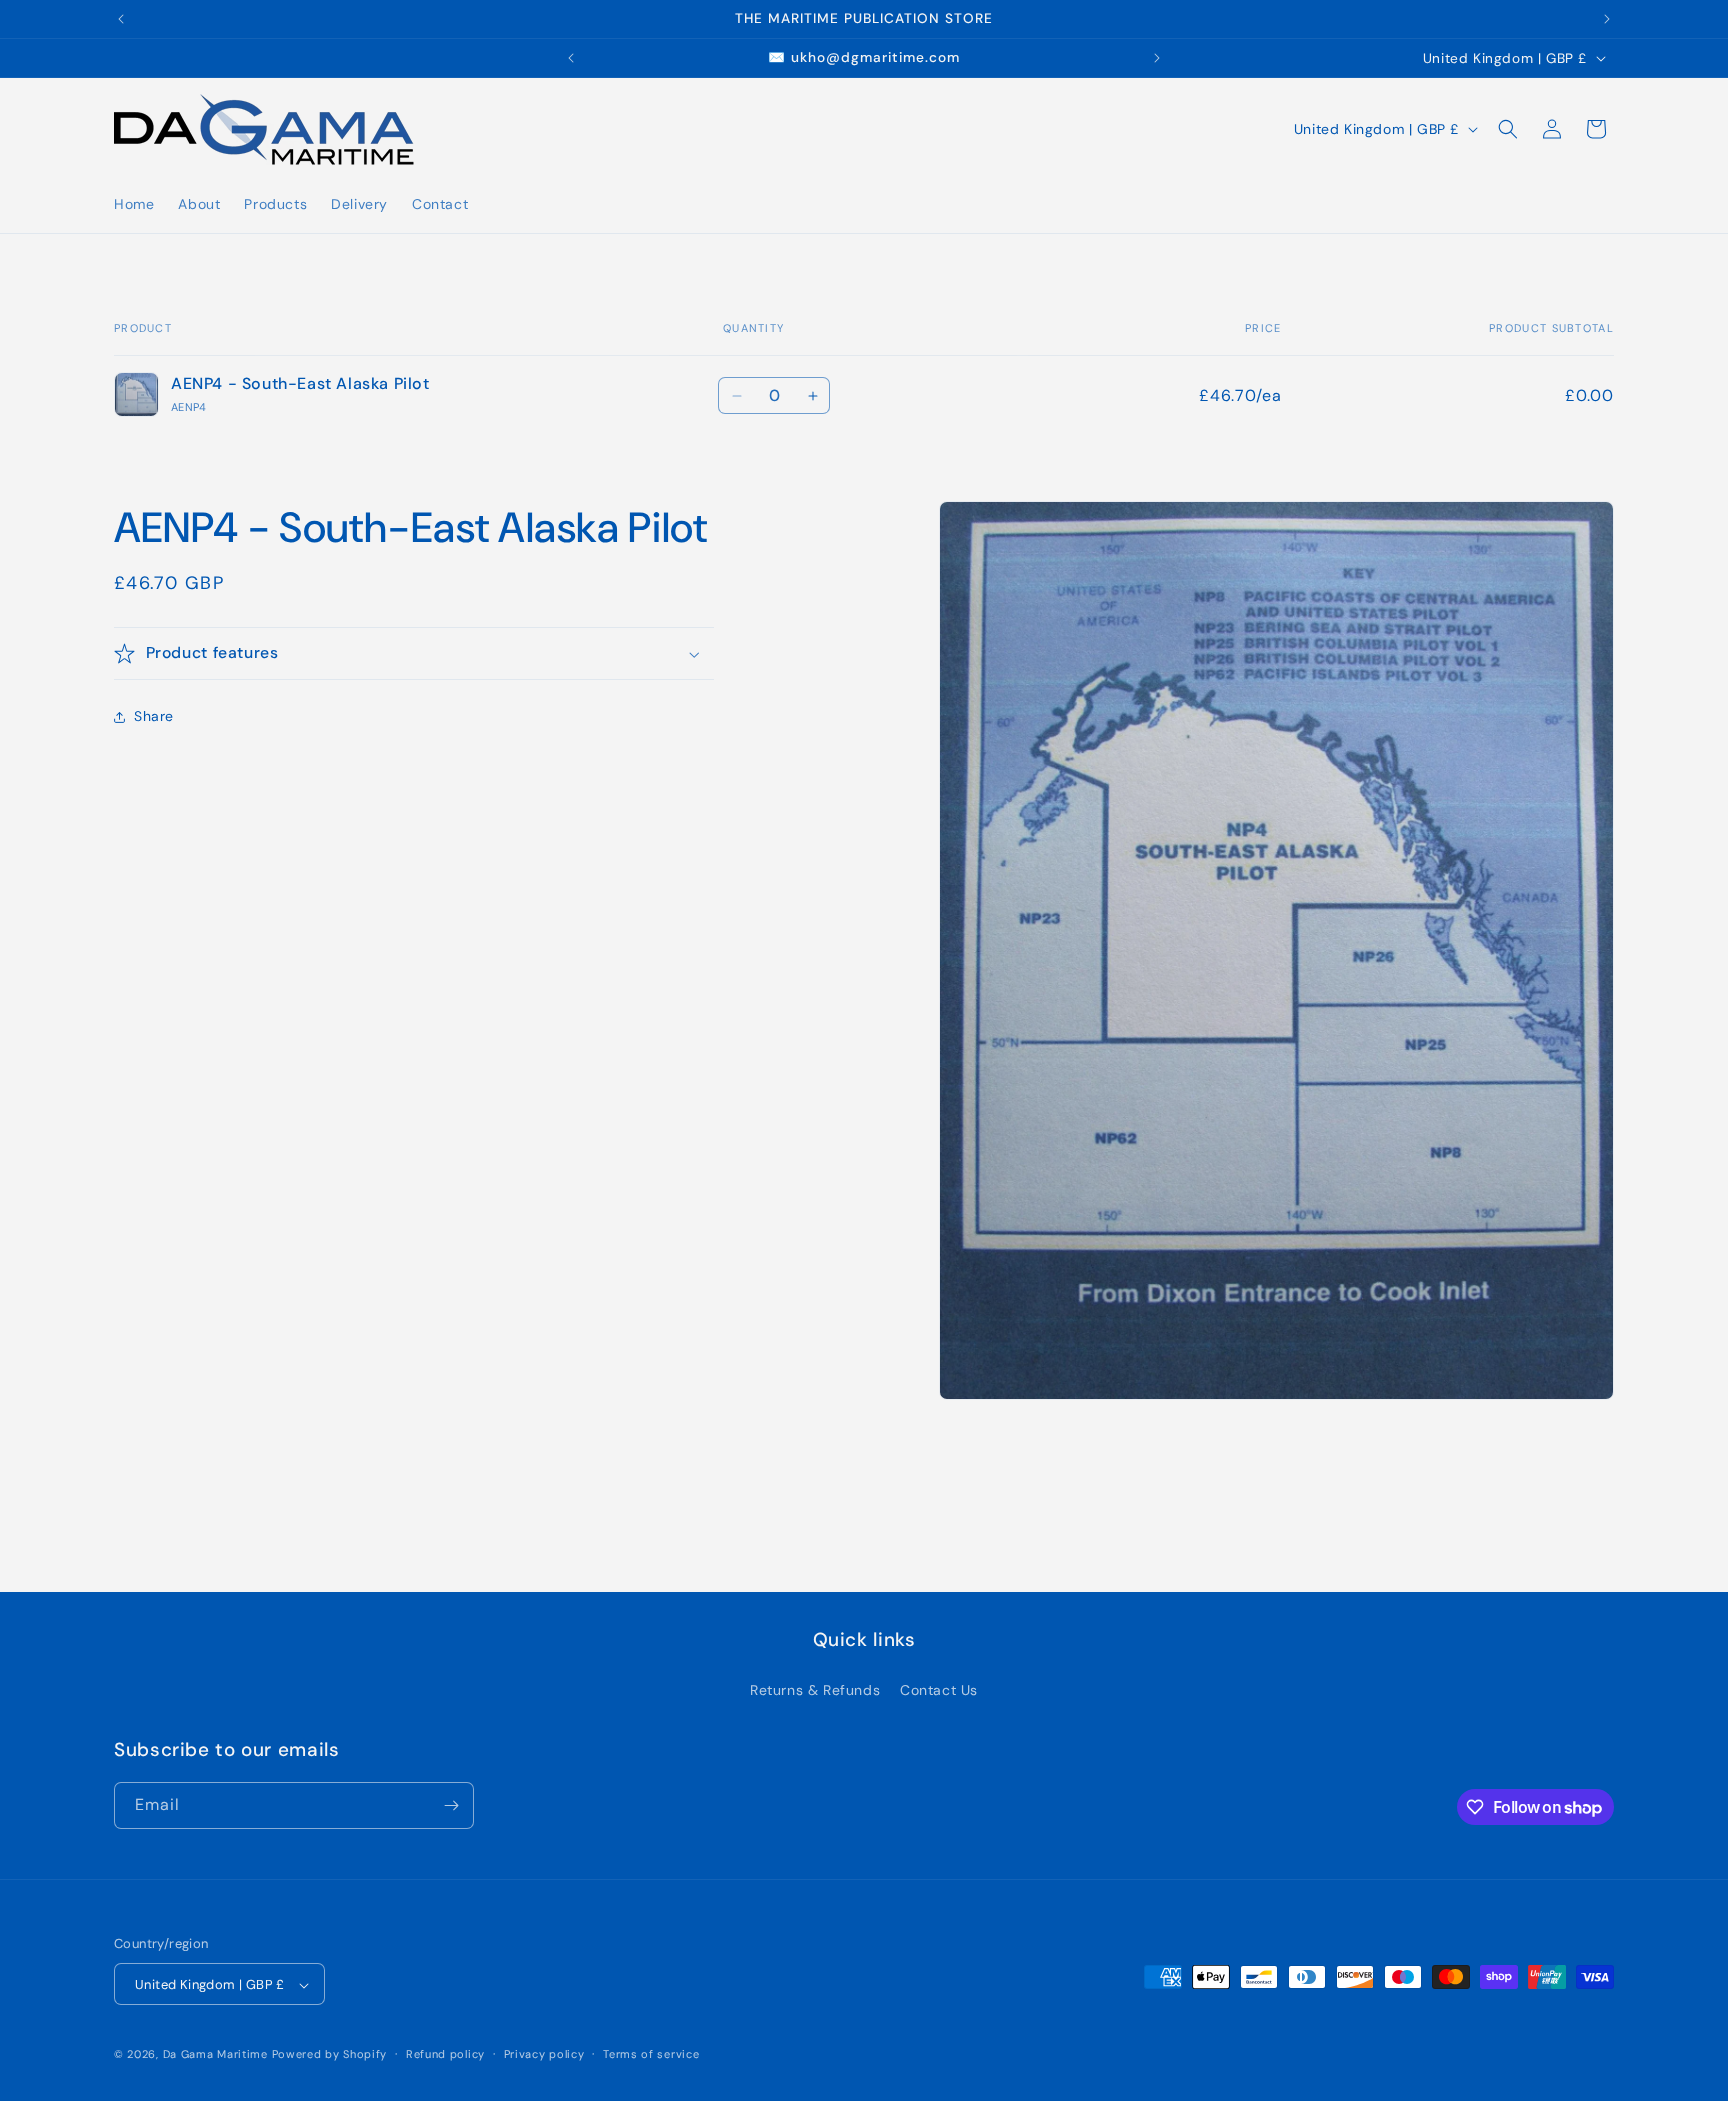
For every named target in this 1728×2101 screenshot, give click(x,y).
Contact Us (939, 1690)
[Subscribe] (451, 1805)
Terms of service (651, 2054)
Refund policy (445, 2054)
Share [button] (154, 716)
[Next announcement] (1607, 19)
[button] (1508, 129)
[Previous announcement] (121, 19)
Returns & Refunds (815, 1690)
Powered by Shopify (330, 2055)
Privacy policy (544, 2054)
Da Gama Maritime (215, 2055)
